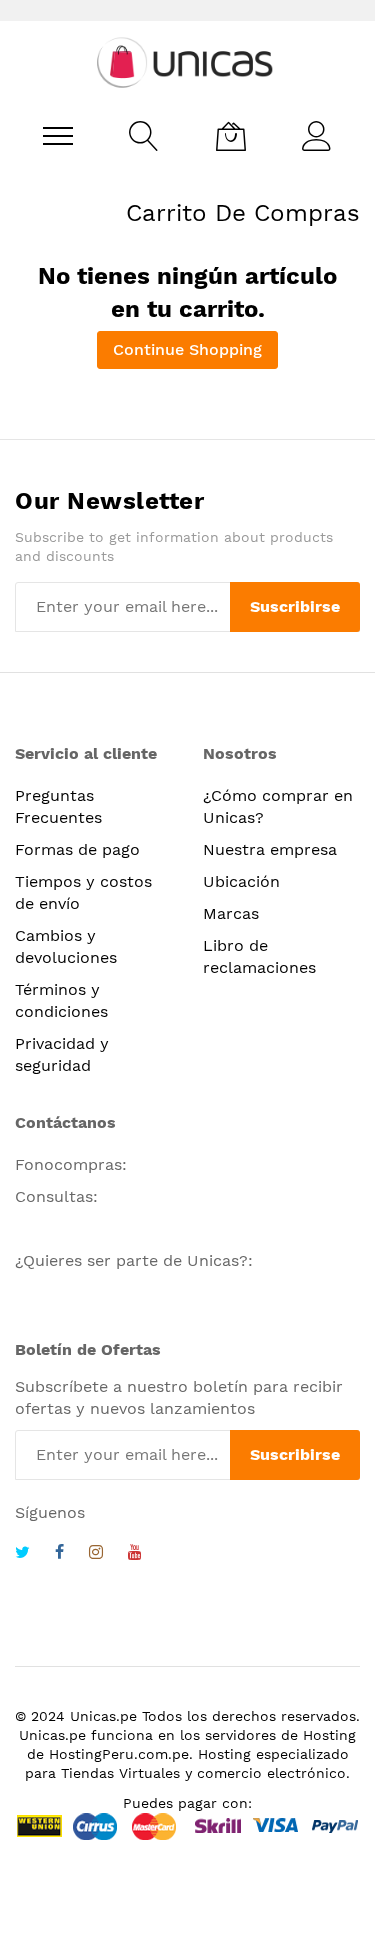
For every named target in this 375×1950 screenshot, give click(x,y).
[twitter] (22, 1554)
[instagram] (96, 1554)
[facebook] (59, 1554)
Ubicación (241, 881)
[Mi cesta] (231, 136)
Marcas (231, 913)
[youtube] (135, 1554)
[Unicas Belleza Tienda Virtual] (187, 63)
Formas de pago (77, 849)
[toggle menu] (58, 136)
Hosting (329, 1735)
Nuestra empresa (270, 849)
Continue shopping (187, 349)
